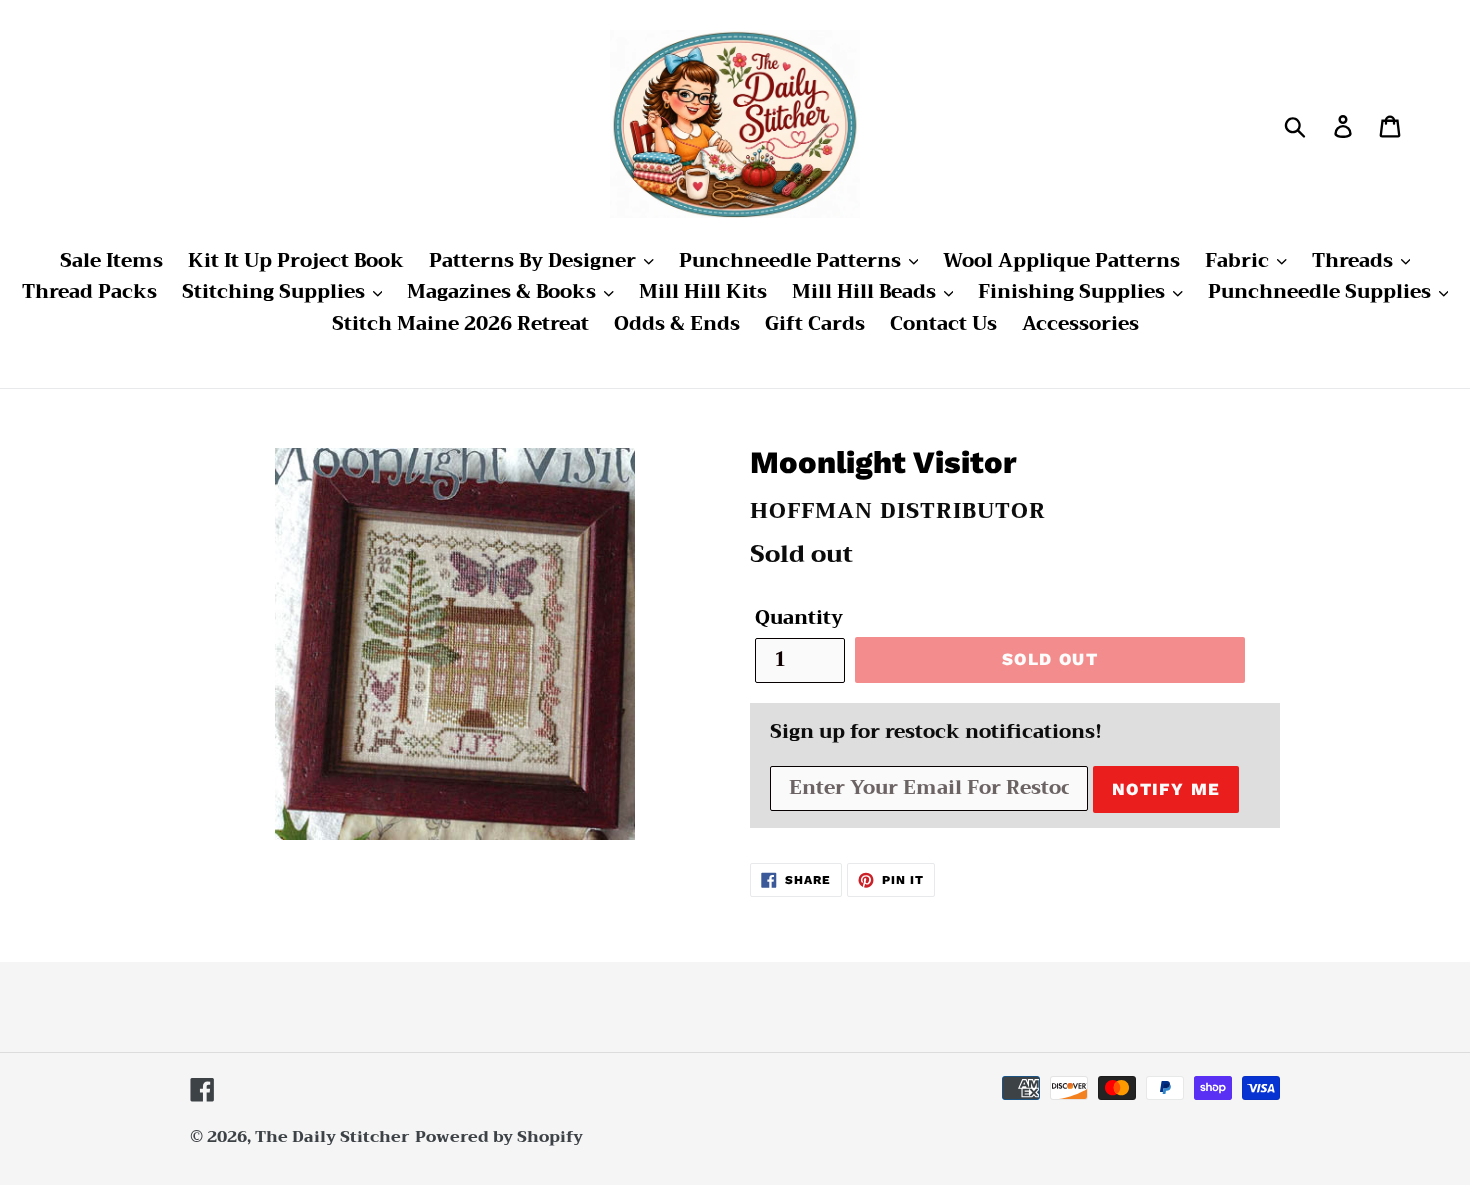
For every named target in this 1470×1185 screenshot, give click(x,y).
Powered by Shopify (499, 1137)
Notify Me (1166, 789)
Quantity (799, 618)
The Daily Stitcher (332, 1137)
